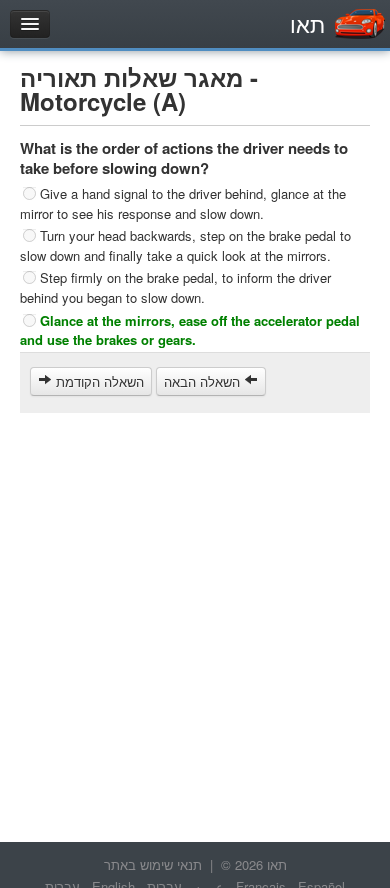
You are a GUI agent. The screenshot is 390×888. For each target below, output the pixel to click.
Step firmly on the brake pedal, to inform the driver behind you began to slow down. (175, 287)
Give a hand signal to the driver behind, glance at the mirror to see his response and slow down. (183, 203)
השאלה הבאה (204, 381)
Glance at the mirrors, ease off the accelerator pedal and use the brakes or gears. (190, 329)
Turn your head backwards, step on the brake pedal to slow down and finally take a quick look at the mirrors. (185, 245)
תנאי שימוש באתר (153, 864)
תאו (307, 23)
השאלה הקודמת (98, 381)
